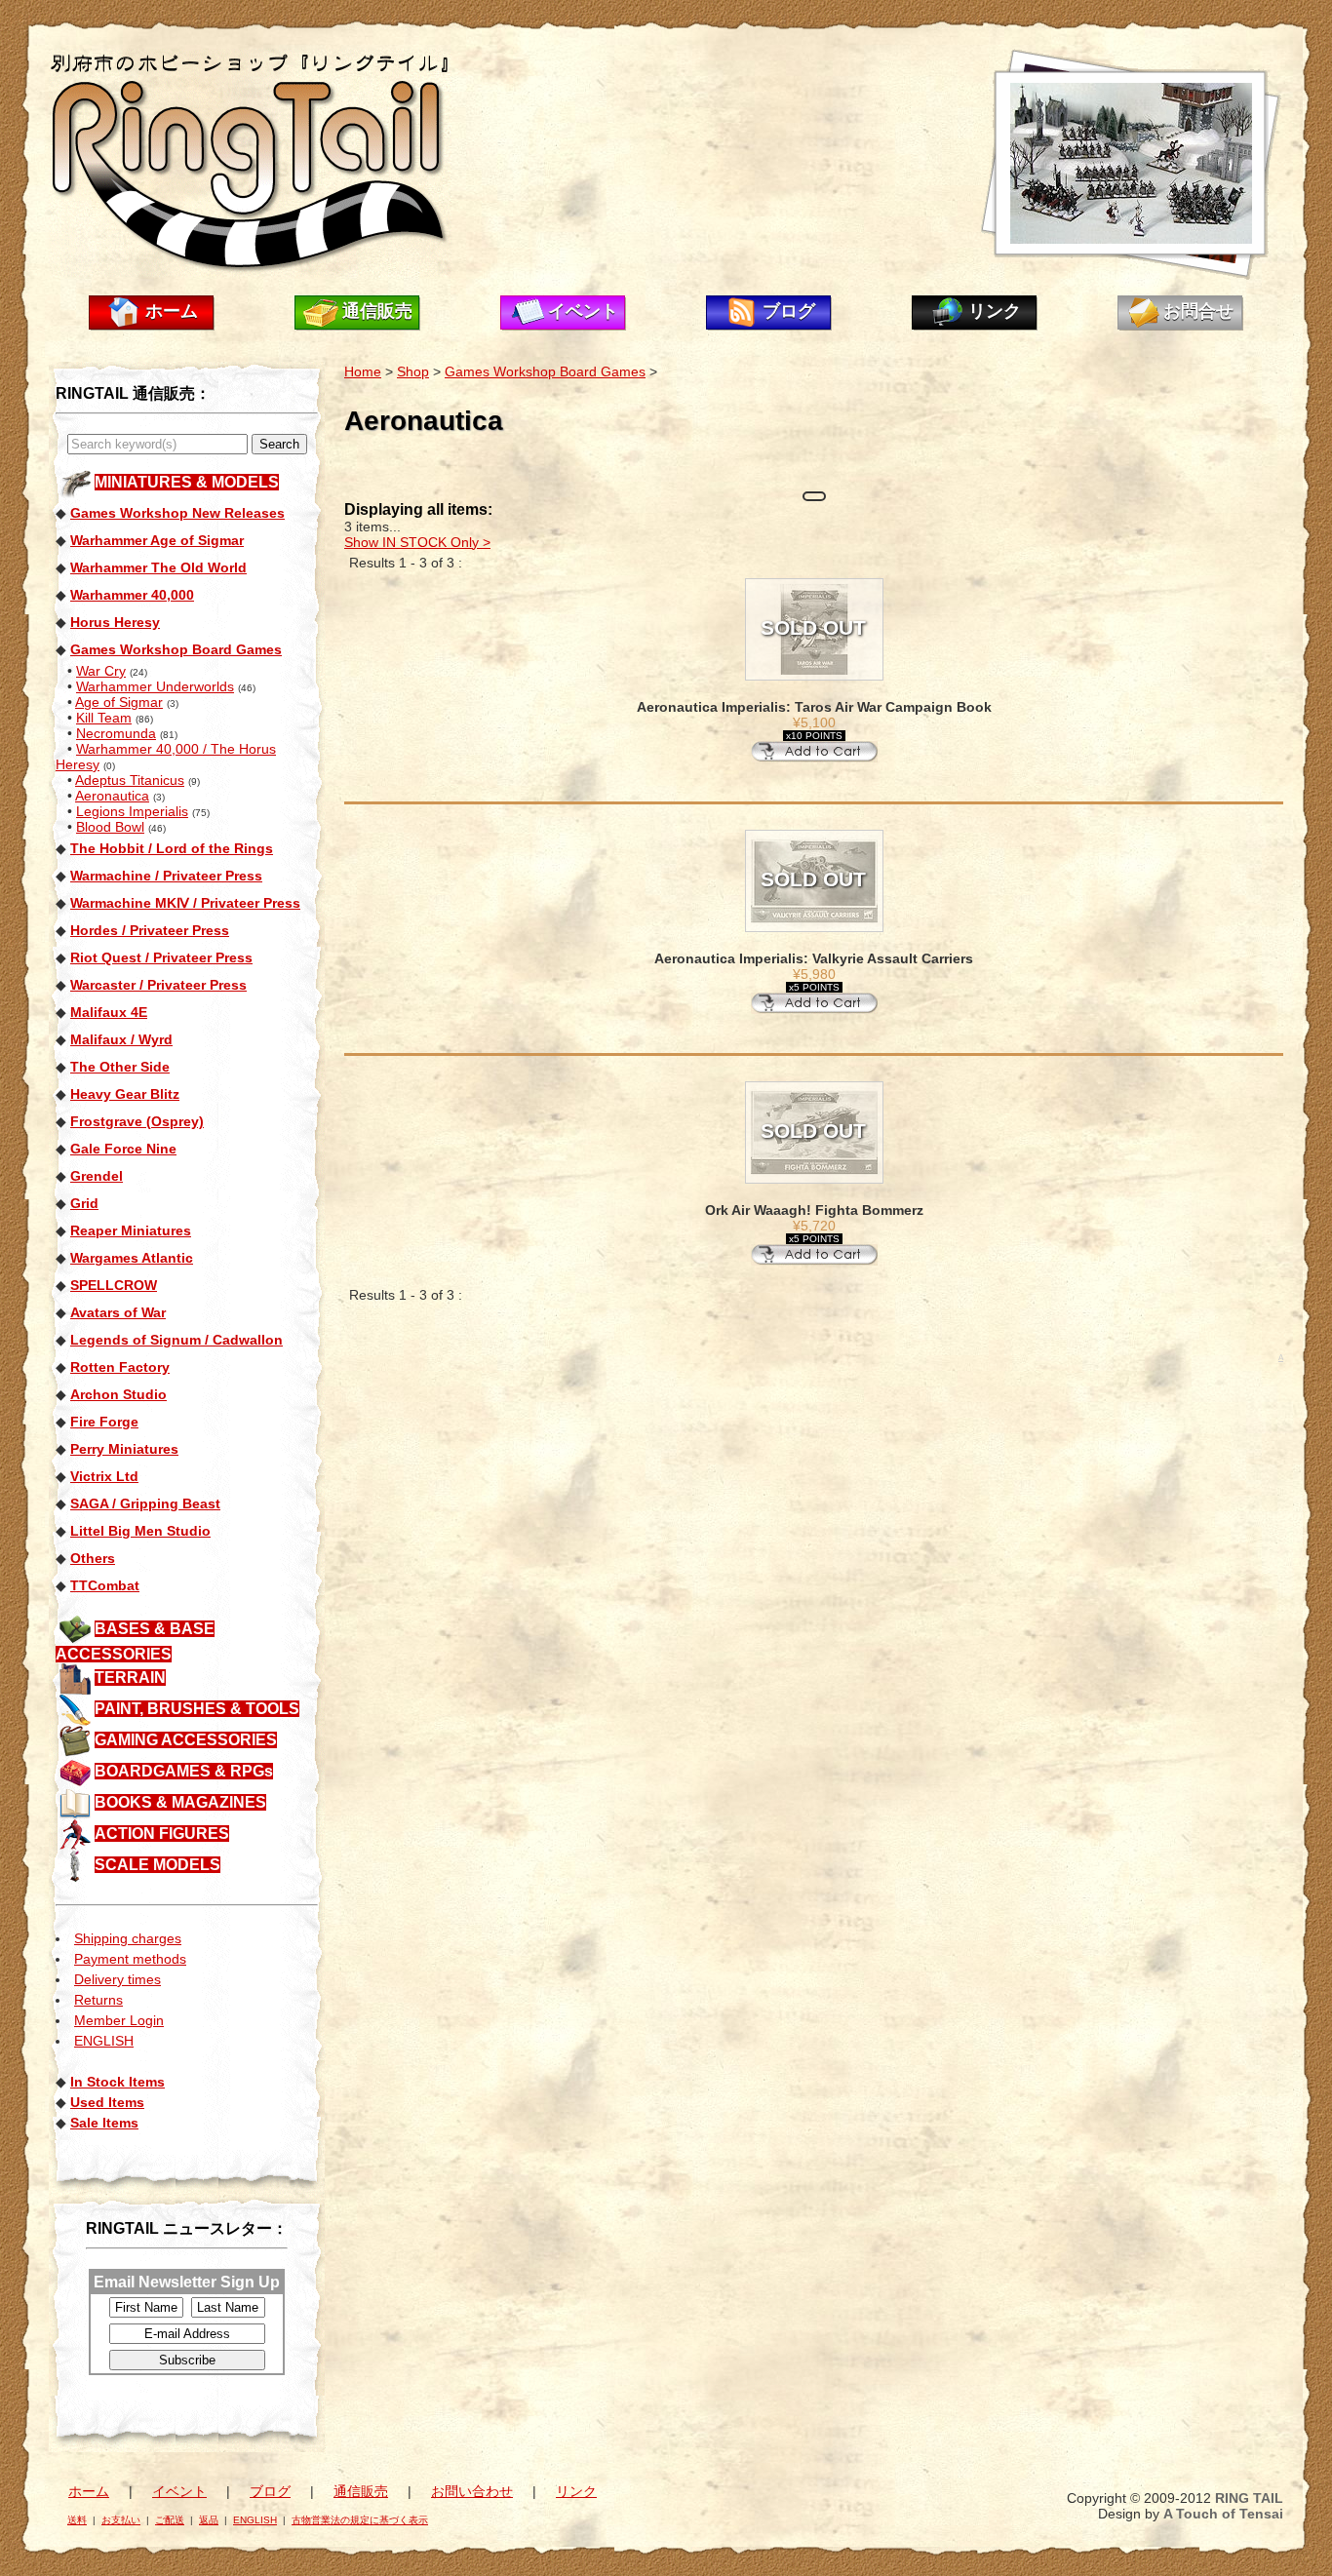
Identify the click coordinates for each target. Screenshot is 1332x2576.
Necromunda (116, 733)
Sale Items (104, 2123)
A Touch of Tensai (1223, 2514)
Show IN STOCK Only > (417, 542)
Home (363, 371)
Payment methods (130, 1959)
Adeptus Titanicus (130, 780)
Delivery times (118, 1979)
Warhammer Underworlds (155, 686)
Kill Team (104, 718)
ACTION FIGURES (162, 1834)
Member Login (119, 2020)
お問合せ (1198, 311)
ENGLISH (104, 2041)
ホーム (172, 311)
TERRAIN (130, 1678)
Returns (98, 2000)
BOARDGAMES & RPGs (184, 1771)
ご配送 (170, 2520)
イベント (583, 311)
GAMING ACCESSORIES (186, 1740)
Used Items (107, 2102)
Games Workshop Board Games (545, 371)
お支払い (121, 2520)
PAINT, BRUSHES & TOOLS (197, 1709)
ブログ (789, 311)
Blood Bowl (110, 827)
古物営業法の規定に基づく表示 (360, 2520)
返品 (209, 2520)
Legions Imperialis (132, 811)
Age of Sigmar (119, 702)
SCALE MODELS (157, 1865)
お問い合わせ (472, 2491)
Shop (413, 371)
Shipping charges (128, 1938)
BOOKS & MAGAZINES (180, 1802)
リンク (995, 311)
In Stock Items (118, 2082)
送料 (77, 2520)
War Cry (101, 671)
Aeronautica (112, 796)
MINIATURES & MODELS (187, 482)
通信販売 (377, 311)
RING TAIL (1249, 2498)
